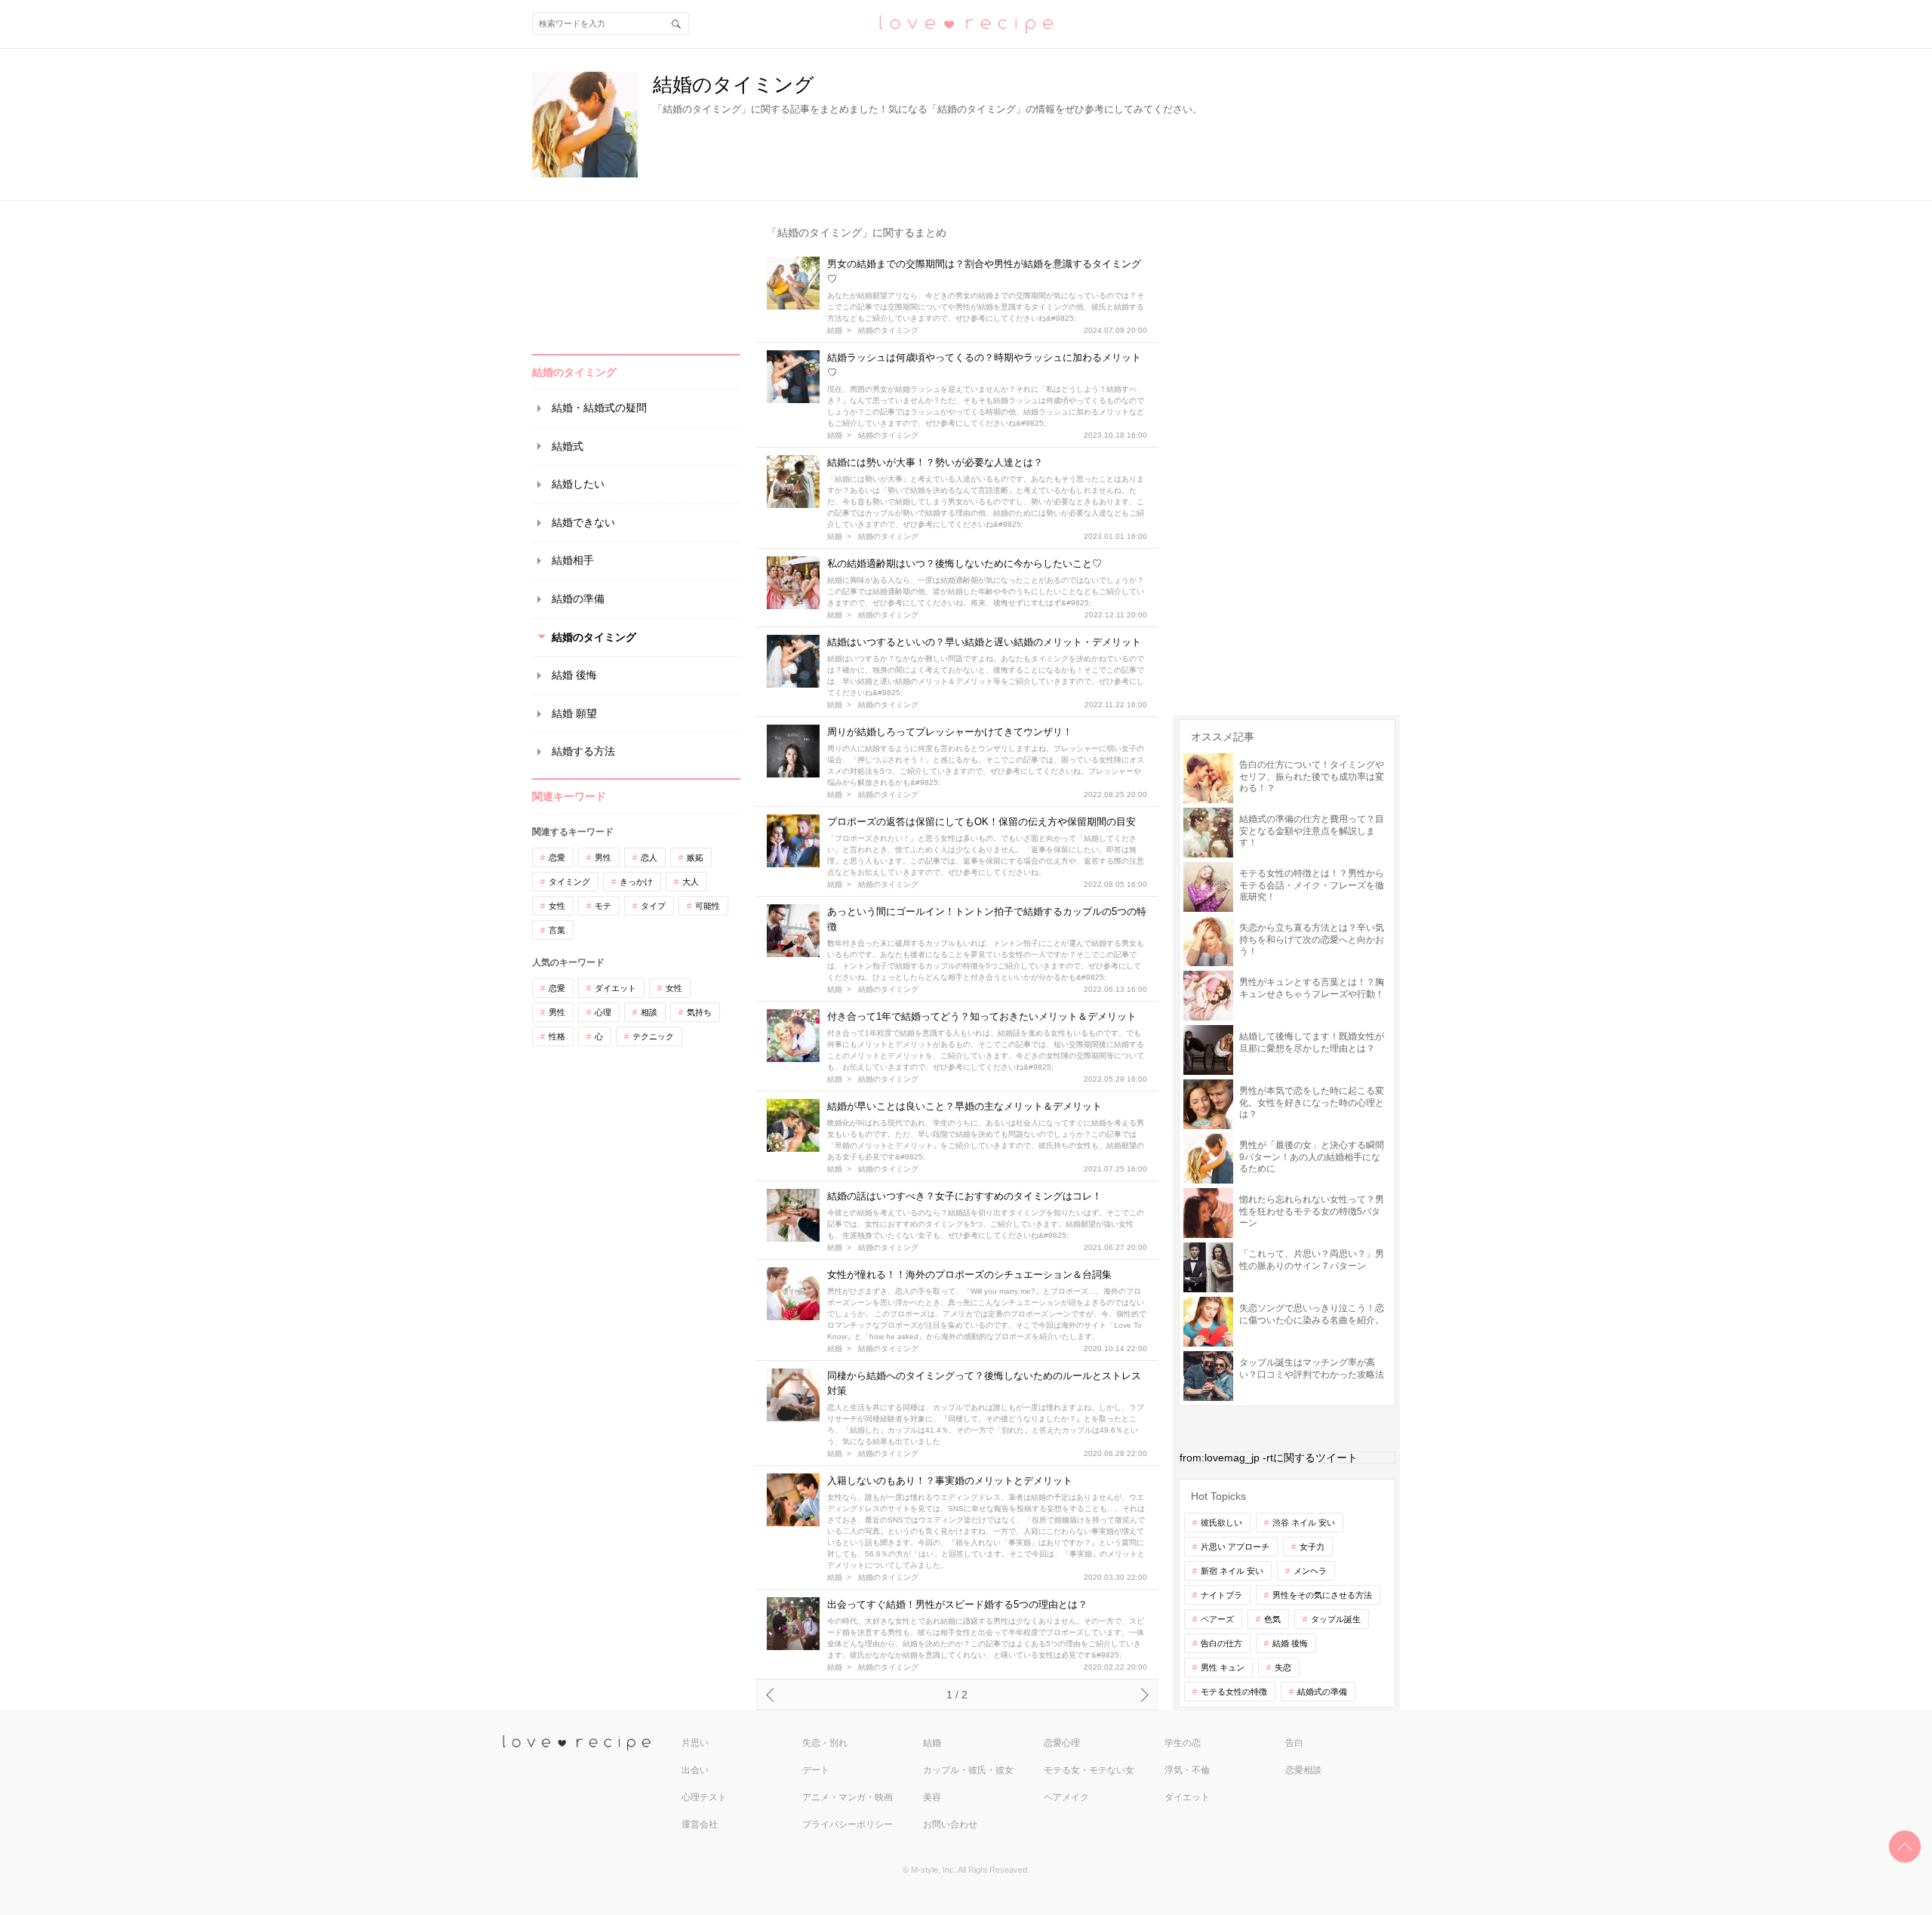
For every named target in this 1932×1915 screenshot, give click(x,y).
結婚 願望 (574, 713)
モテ (603, 906)
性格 (557, 1036)
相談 (649, 1012)
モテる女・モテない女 (1089, 1770)
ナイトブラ (1221, 1595)
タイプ (653, 906)
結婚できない (583, 522)
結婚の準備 (578, 599)
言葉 (557, 930)
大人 (691, 882)
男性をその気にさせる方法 (1322, 1595)
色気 (1272, 1619)
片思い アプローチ (1235, 1547)
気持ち (699, 1012)
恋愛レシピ (966, 23)
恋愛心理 (1062, 1743)
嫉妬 (695, 857)
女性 (557, 906)
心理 (603, 1012)
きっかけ (636, 882)
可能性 (708, 906)
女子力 (1312, 1547)
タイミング (569, 882)
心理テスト (704, 1797)
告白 (1294, 1743)
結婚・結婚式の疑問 (599, 408)
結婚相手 (573, 560)
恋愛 (557, 857)
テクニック (653, 1036)
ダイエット (615, 988)
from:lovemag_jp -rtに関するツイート (1269, 1458)
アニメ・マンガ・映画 (848, 1797)
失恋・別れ (825, 1743)
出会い (695, 1770)
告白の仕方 (1221, 1643)
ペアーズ (1217, 1619)
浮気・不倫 (1187, 1770)
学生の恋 (1183, 1743)
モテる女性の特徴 (1234, 1692)
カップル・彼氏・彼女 (968, 1770)
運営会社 (700, 1824)
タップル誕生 (1336, 1619)
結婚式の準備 (1322, 1692)
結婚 (835, 331)
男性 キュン (1223, 1667)
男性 (603, 857)
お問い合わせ (950, 1824)
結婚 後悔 (574, 675)
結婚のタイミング (594, 637)
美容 (932, 1797)
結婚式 (568, 446)
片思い (695, 1743)
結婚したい (578, 484)
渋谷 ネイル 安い (1304, 1522)
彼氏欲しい (1221, 1522)
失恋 (1283, 1667)
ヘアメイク (1066, 1797)
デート (816, 1770)
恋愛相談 (1303, 1770)
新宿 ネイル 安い (1232, 1571)
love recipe (590, 1743)
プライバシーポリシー (848, 1824)
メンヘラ (1310, 1571)
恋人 (649, 857)
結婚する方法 (583, 751)
